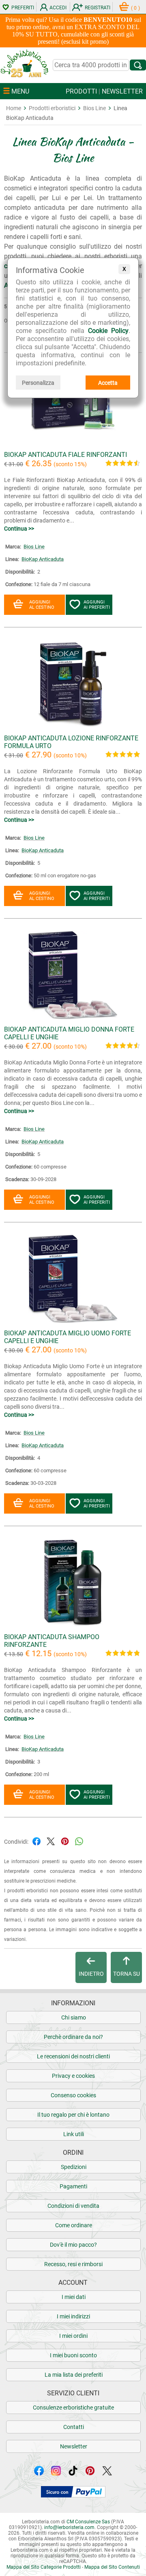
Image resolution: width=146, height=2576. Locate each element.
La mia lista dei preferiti (74, 2375)
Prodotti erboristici (52, 108)
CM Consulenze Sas (88, 2522)
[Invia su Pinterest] (65, 1841)
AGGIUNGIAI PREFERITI (97, 605)
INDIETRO (91, 1974)
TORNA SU (127, 1974)
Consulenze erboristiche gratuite (73, 2408)
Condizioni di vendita (73, 2206)
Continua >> (19, 529)
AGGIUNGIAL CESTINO (42, 605)
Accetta (108, 383)
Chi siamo (74, 2017)
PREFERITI (23, 8)
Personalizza (38, 383)
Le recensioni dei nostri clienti (73, 2056)
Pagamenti (73, 2186)
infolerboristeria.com (69, 2527)
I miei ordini (73, 2336)
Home (14, 108)
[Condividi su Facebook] (36, 1841)
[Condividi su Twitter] (51, 1841)
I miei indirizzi (73, 2316)
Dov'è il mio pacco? (73, 2245)
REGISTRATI (98, 8)
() (135, 8)
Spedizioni (74, 2167)
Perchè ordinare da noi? (73, 2037)
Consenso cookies (73, 2095)
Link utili (74, 2134)
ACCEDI (58, 8)
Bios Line (94, 108)
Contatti (74, 2427)
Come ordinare (74, 2225)
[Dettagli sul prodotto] (73, 447)
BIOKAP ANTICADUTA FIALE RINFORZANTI (65, 455)
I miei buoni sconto (73, 2355)
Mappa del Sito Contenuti (112, 2567)
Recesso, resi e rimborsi (73, 2264)
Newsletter (74, 2446)
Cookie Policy (108, 331)
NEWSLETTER (122, 91)
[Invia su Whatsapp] (79, 1841)
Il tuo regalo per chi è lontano (73, 2115)
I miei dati (74, 2297)
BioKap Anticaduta (43, 559)
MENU (19, 91)
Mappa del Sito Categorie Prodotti (44, 2567)
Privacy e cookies (73, 2076)
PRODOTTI (81, 91)
